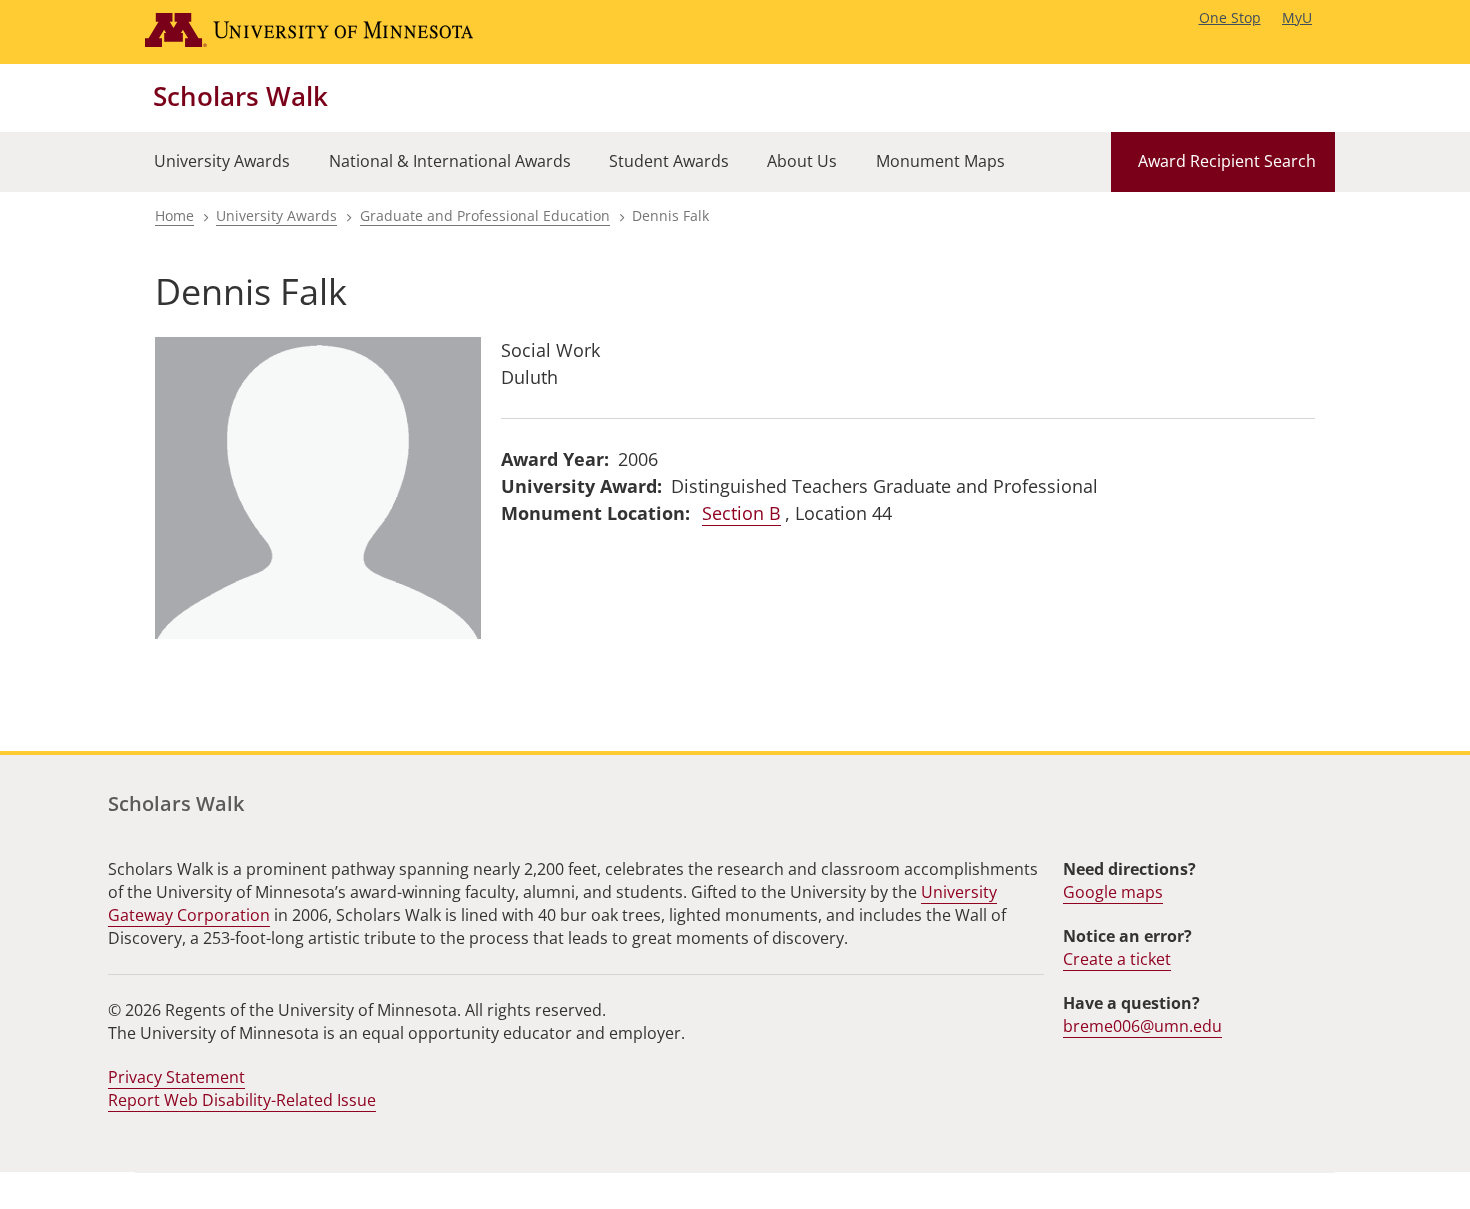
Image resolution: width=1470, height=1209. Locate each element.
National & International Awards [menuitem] (450, 161)
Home (174, 215)
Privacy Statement (176, 1077)
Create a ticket (1117, 959)
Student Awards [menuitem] (669, 161)
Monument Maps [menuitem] (940, 161)
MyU (1297, 17)
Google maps (1113, 892)
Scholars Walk (240, 96)
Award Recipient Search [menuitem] (1227, 161)
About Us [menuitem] (802, 161)
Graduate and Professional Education (485, 215)
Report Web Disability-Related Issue (242, 1100)
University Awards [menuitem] (222, 161)
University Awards (276, 215)
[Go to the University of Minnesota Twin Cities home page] (328, 32)
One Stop (1230, 17)
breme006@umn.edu (1142, 1026)
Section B (741, 513)
